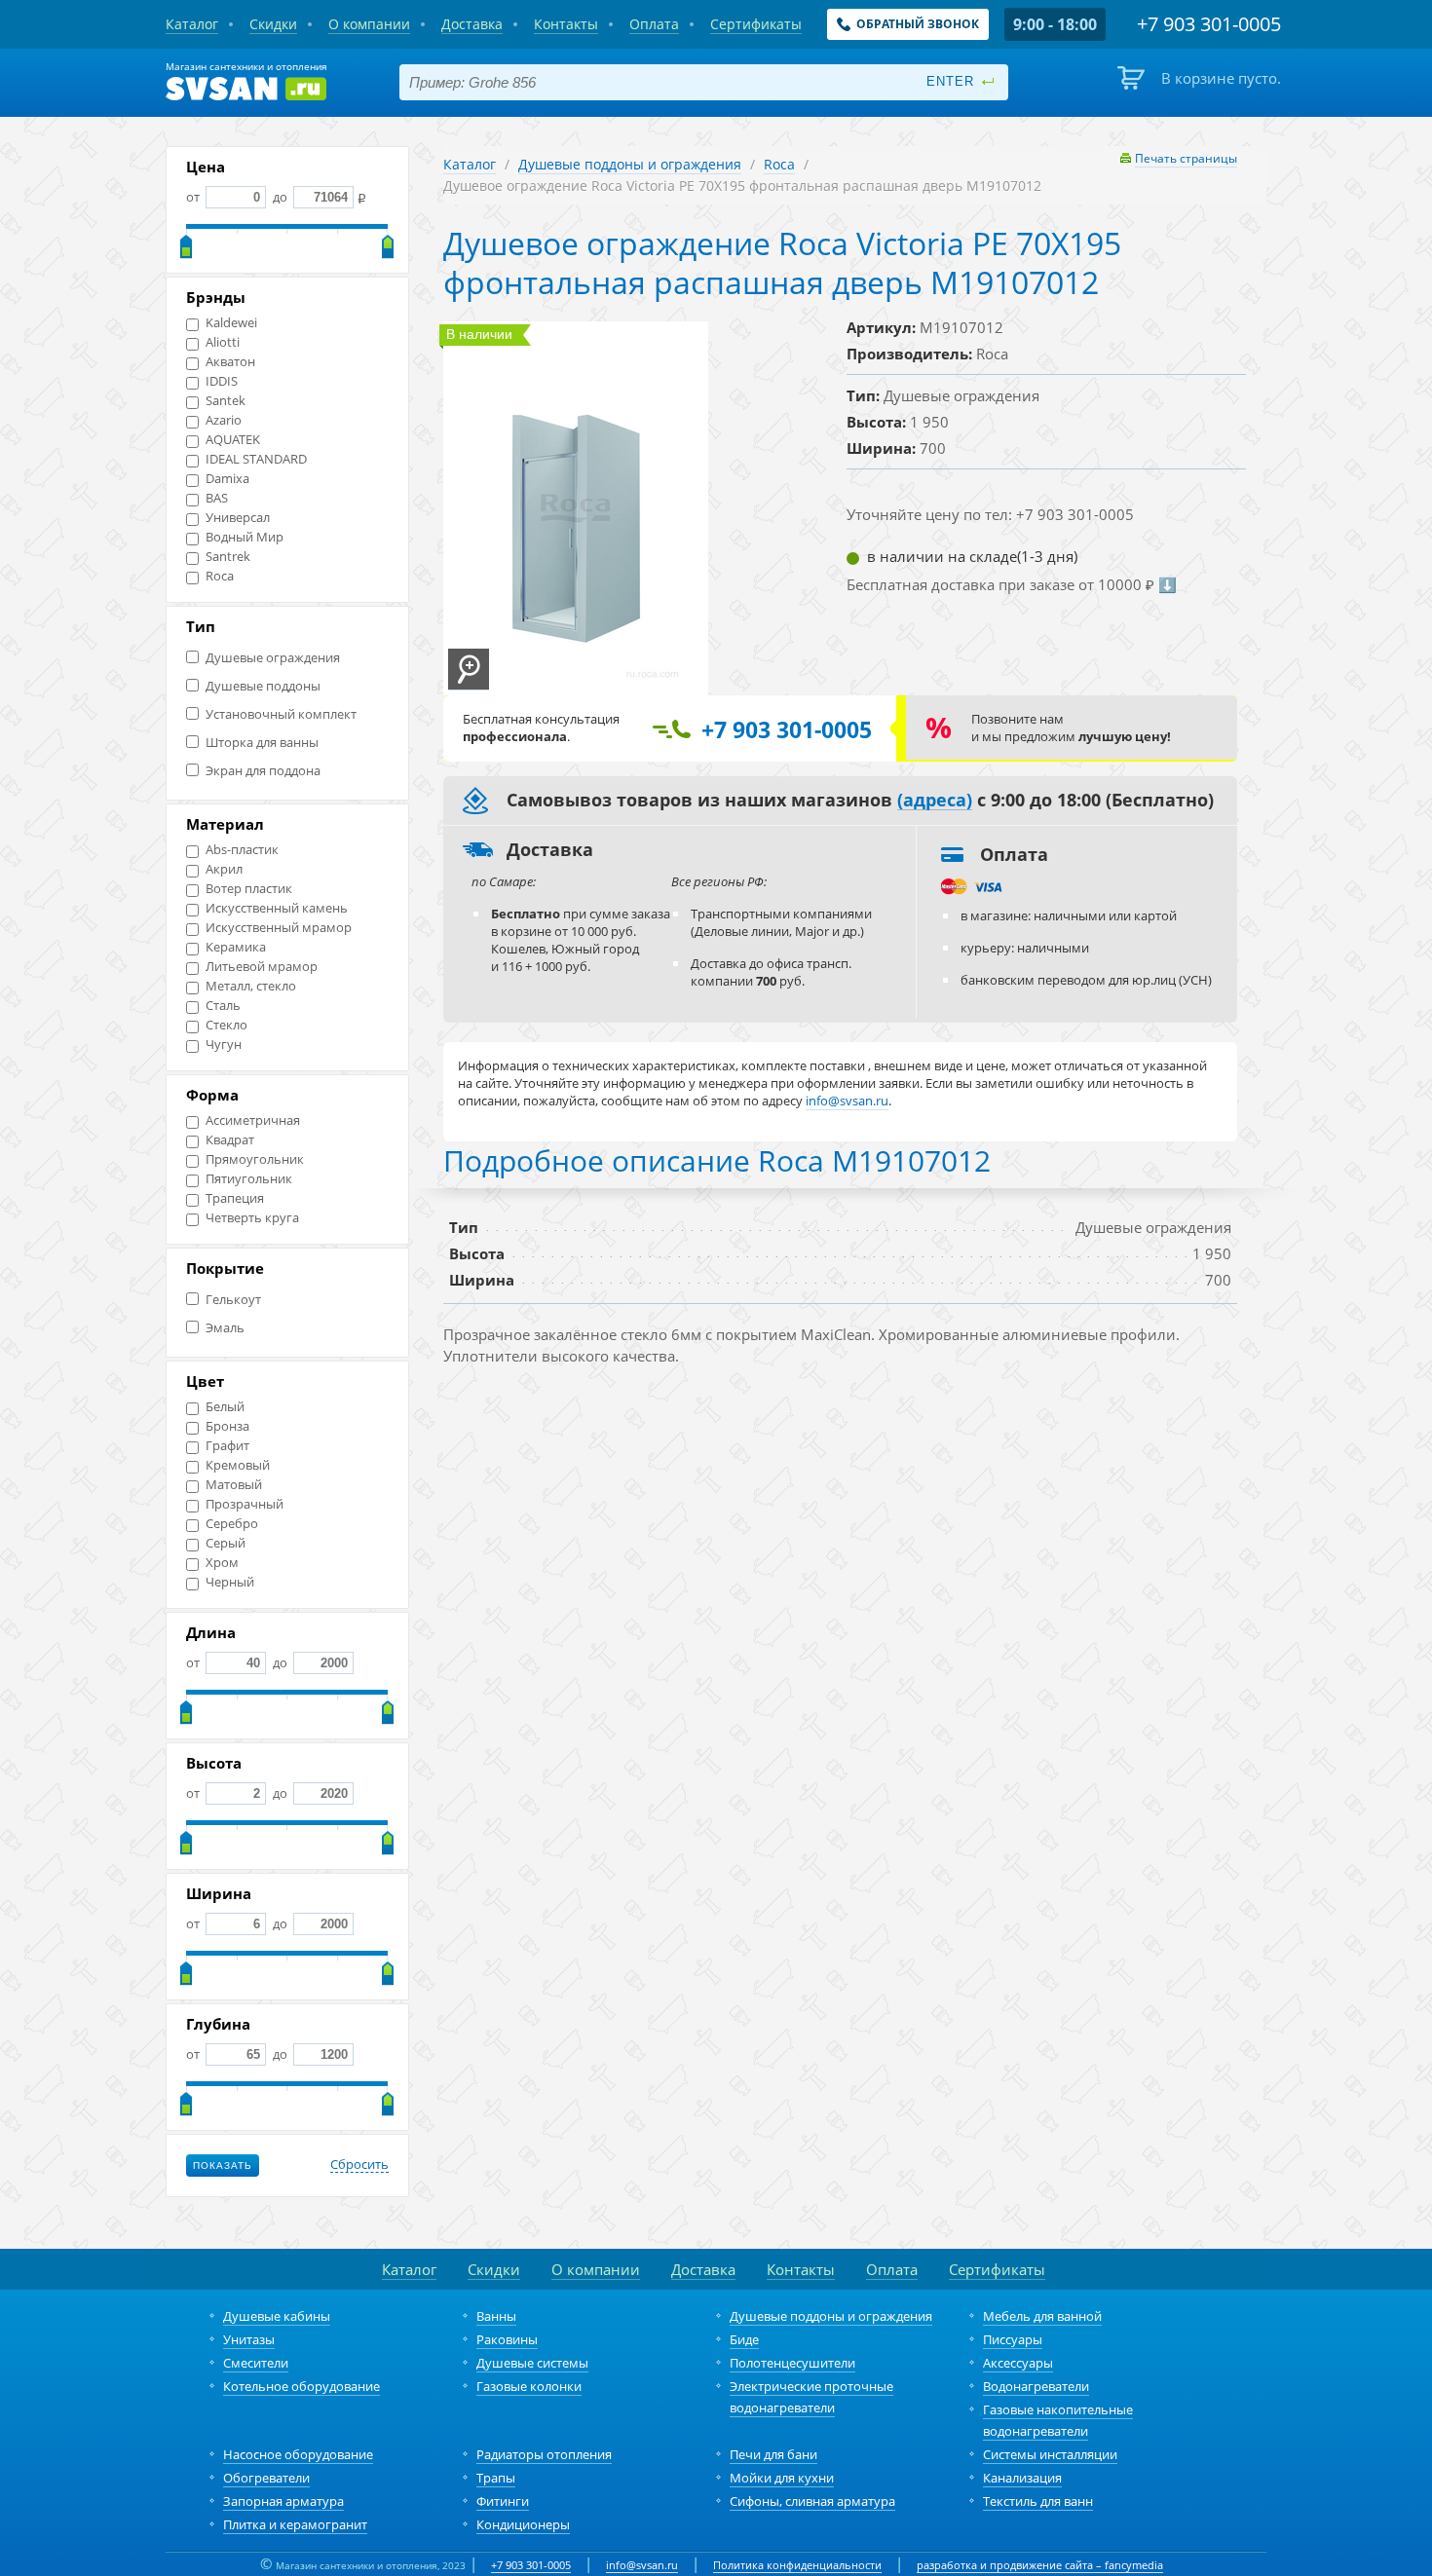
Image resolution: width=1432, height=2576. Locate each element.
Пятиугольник (249, 1179)
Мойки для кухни (782, 2478)
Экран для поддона (263, 771)
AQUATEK (233, 440)
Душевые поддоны (263, 686)
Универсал (238, 518)
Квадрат (230, 1140)
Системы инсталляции (1050, 2454)
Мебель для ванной (1042, 2316)
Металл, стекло (251, 986)
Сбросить (359, 2165)
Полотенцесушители (792, 2363)
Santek (226, 401)
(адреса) (935, 801)
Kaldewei (231, 323)
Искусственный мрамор (279, 928)
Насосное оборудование (298, 2454)
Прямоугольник (255, 1159)
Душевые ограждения (273, 658)
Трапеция (235, 1198)
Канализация (1022, 2478)
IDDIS (222, 381)
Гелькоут (233, 1300)
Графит (227, 1446)
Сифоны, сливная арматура (812, 2501)
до (280, 197)
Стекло (226, 1025)
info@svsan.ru (642, 2565)
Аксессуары (1018, 2363)
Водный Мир (245, 537)
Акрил (224, 869)
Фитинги (503, 2501)
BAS (217, 498)
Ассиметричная (253, 1120)
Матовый (234, 1485)
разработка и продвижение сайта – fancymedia (1040, 2565)
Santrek (228, 557)
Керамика (236, 947)
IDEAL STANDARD (256, 459)
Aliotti (223, 342)
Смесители (256, 2363)
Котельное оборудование (301, 2386)
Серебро (232, 1524)
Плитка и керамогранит (295, 2524)
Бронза (227, 1426)
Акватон (230, 362)
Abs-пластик (242, 850)
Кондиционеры (523, 2524)
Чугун (224, 1045)
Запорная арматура (283, 2501)
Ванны (496, 2316)
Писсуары (1013, 2339)
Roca (220, 576)
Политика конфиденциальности (797, 2565)
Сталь (223, 1006)
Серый (226, 1543)
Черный (230, 1582)
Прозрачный (245, 1504)
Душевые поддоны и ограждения (630, 164)
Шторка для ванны (262, 743)
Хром (222, 1563)
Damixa (227, 479)
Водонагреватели (1036, 2386)
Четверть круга (252, 1218)
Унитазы (249, 2339)
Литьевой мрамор (262, 967)
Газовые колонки (529, 2386)
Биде (744, 2339)
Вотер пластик (249, 889)
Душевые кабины (277, 2316)
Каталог (470, 164)
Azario (224, 420)
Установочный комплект (281, 714)
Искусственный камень (277, 908)
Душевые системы (532, 2363)
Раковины (507, 2339)
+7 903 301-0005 (531, 2565)
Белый (225, 1407)
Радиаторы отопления (544, 2454)
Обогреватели (266, 2478)
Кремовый (238, 1465)
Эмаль (225, 1328)
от (194, 197)
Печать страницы (1186, 158)
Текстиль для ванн (1038, 2501)
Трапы (496, 2478)
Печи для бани (773, 2454)
